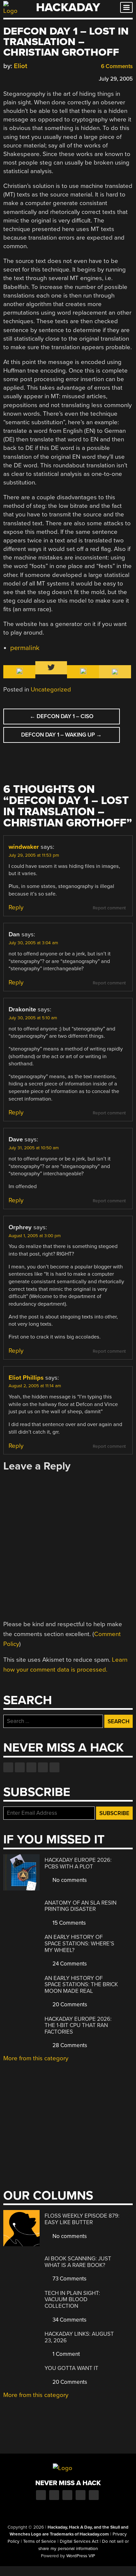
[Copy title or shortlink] (45, 78)
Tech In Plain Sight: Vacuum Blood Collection (72, 2300)
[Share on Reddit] (35, 78)
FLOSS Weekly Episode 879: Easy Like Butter (82, 2219)
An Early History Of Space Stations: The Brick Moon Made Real (81, 1985)
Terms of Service (40, 2541)
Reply (16, 907)
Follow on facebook (8, 1767)
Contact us (54, 1767)
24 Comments (69, 1964)
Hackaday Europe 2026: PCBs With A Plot (78, 1863)
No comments (69, 1880)
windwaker (24, 847)
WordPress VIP (81, 2556)
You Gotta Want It (71, 2368)
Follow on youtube (31, 1767)
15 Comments (68, 1923)
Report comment (109, 908)
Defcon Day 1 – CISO (62, 716)
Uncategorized (51, 690)
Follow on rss (43, 1767)
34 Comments (69, 2320)
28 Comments (69, 2045)
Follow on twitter (20, 1767)
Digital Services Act (79, 2541)
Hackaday (68, 7)
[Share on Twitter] (16, 78)
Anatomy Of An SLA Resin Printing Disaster (81, 1906)
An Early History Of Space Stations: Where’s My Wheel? (79, 1943)
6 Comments (116, 66)
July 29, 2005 (116, 79)
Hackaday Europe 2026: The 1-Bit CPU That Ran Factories (78, 2025)
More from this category (36, 2058)
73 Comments (69, 2279)
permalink (25, 648)
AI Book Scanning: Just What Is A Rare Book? (78, 2262)
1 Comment (66, 2354)
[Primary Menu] (126, 7)
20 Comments (69, 2004)
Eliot (21, 66)
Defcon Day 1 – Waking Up (61, 735)
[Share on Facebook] (7, 78)
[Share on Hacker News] (26, 78)
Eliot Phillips (26, 1378)
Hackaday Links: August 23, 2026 (79, 2337)
